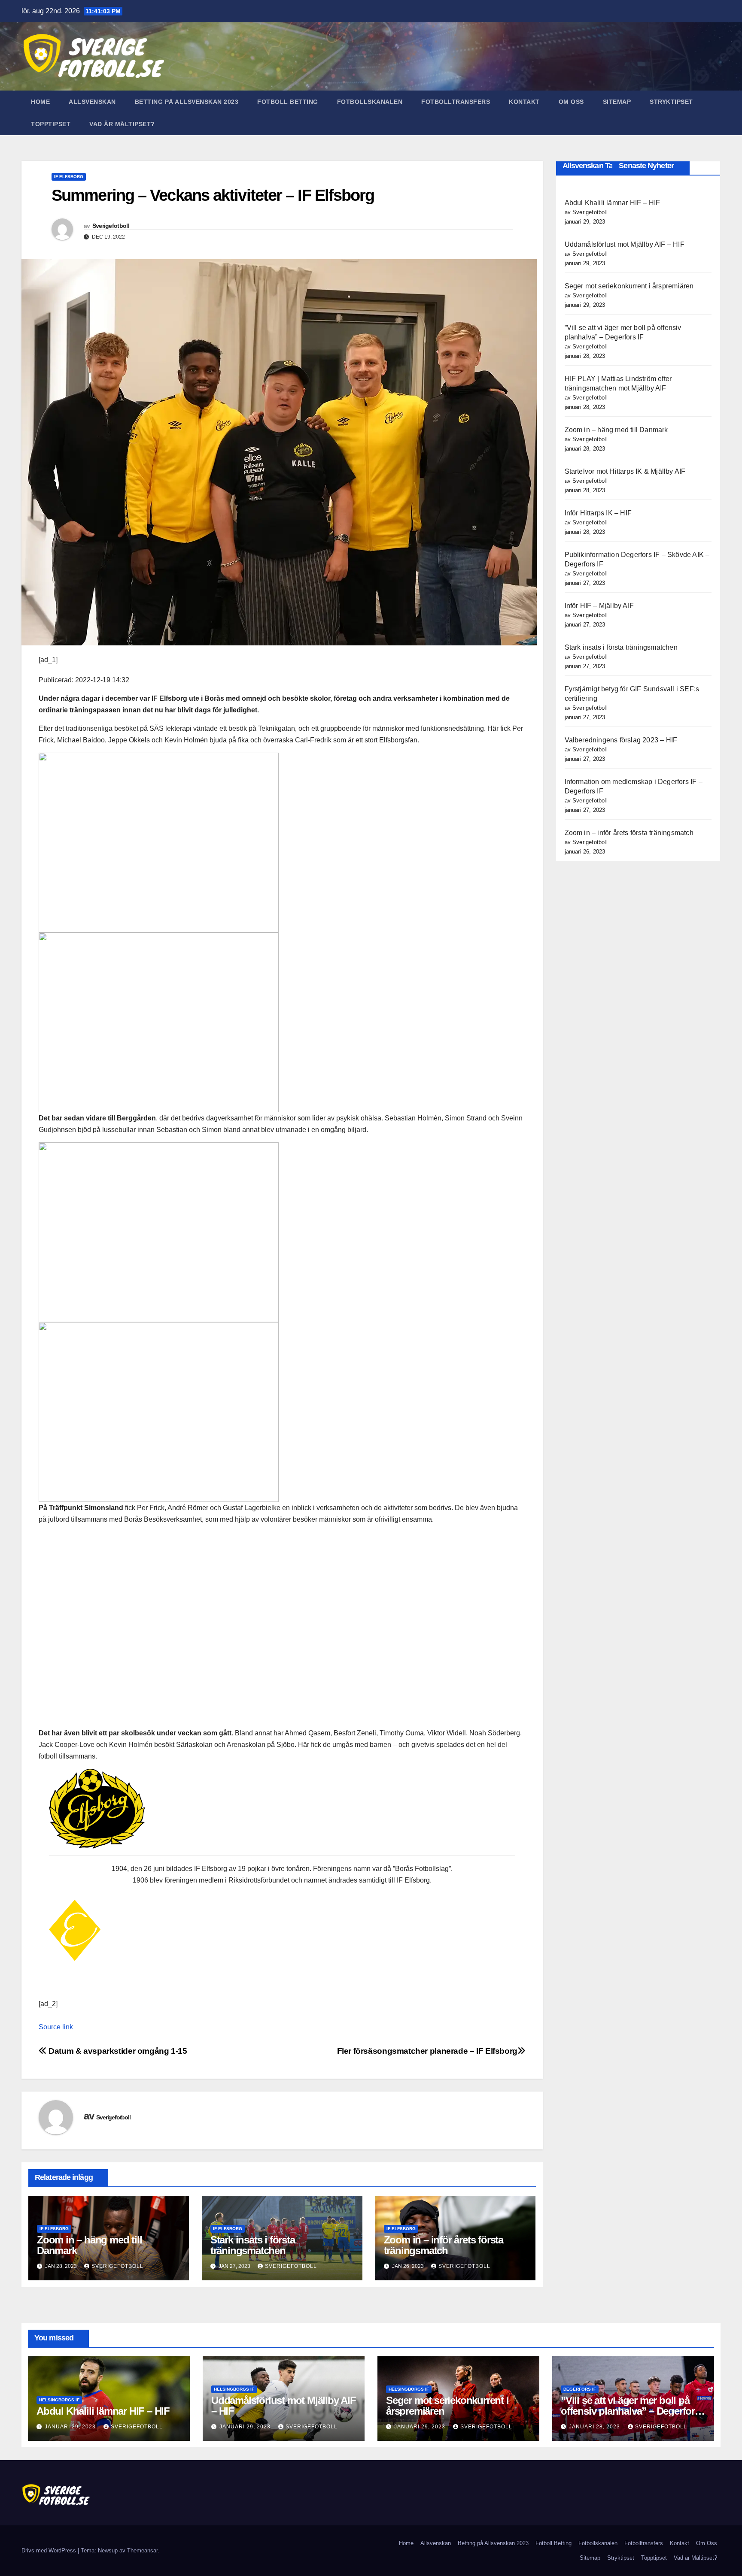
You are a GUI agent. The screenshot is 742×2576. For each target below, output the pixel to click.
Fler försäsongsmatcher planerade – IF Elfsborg (427, 2051)
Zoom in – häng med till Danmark (89, 2245)
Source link (56, 2027)
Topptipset (51, 124)
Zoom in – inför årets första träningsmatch (444, 2245)
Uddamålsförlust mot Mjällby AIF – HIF (625, 244)
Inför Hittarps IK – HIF (598, 513)
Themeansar (142, 2550)
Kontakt (524, 102)
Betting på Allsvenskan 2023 (187, 102)
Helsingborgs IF (59, 2400)
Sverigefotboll (111, 226)
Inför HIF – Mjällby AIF (599, 606)
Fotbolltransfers (456, 102)
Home (40, 102)
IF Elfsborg (69, 177)
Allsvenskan (92, 102)
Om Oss (571, 102)
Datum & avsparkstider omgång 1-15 (117, 2051)
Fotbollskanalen (370, 102)
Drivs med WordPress (50, 2550)
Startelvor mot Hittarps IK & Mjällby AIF (625, 471)
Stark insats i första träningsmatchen (253, 2245)
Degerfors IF (580, 2389)
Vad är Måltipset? (122, 124)
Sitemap (617, 102)
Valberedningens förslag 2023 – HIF (621, 740)
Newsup (108, 2550)
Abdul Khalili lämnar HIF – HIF (613, 203)
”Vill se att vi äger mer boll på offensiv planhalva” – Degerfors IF (630, 2411)
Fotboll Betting (288, 102)
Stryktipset (671, 102)
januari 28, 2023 (595, 2427)
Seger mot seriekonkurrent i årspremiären (629, 286)
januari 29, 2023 (71, 2427)
